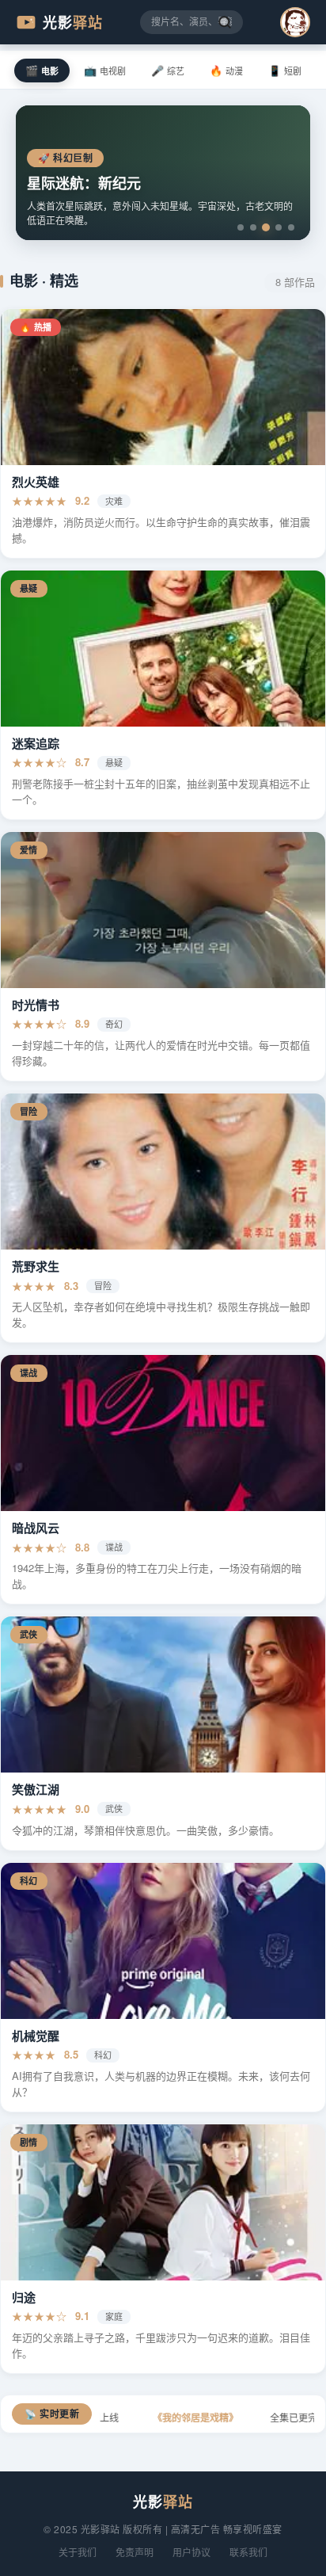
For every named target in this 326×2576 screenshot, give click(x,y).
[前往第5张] (291, 227)
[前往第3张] (266, 227)
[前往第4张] (279, 227)
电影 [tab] (42, 70)
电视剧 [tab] (105, 70)
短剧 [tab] (285, 70)
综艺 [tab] (168, 70)
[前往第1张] (241, 227)
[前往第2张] (253, 227)
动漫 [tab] (226, 70)
